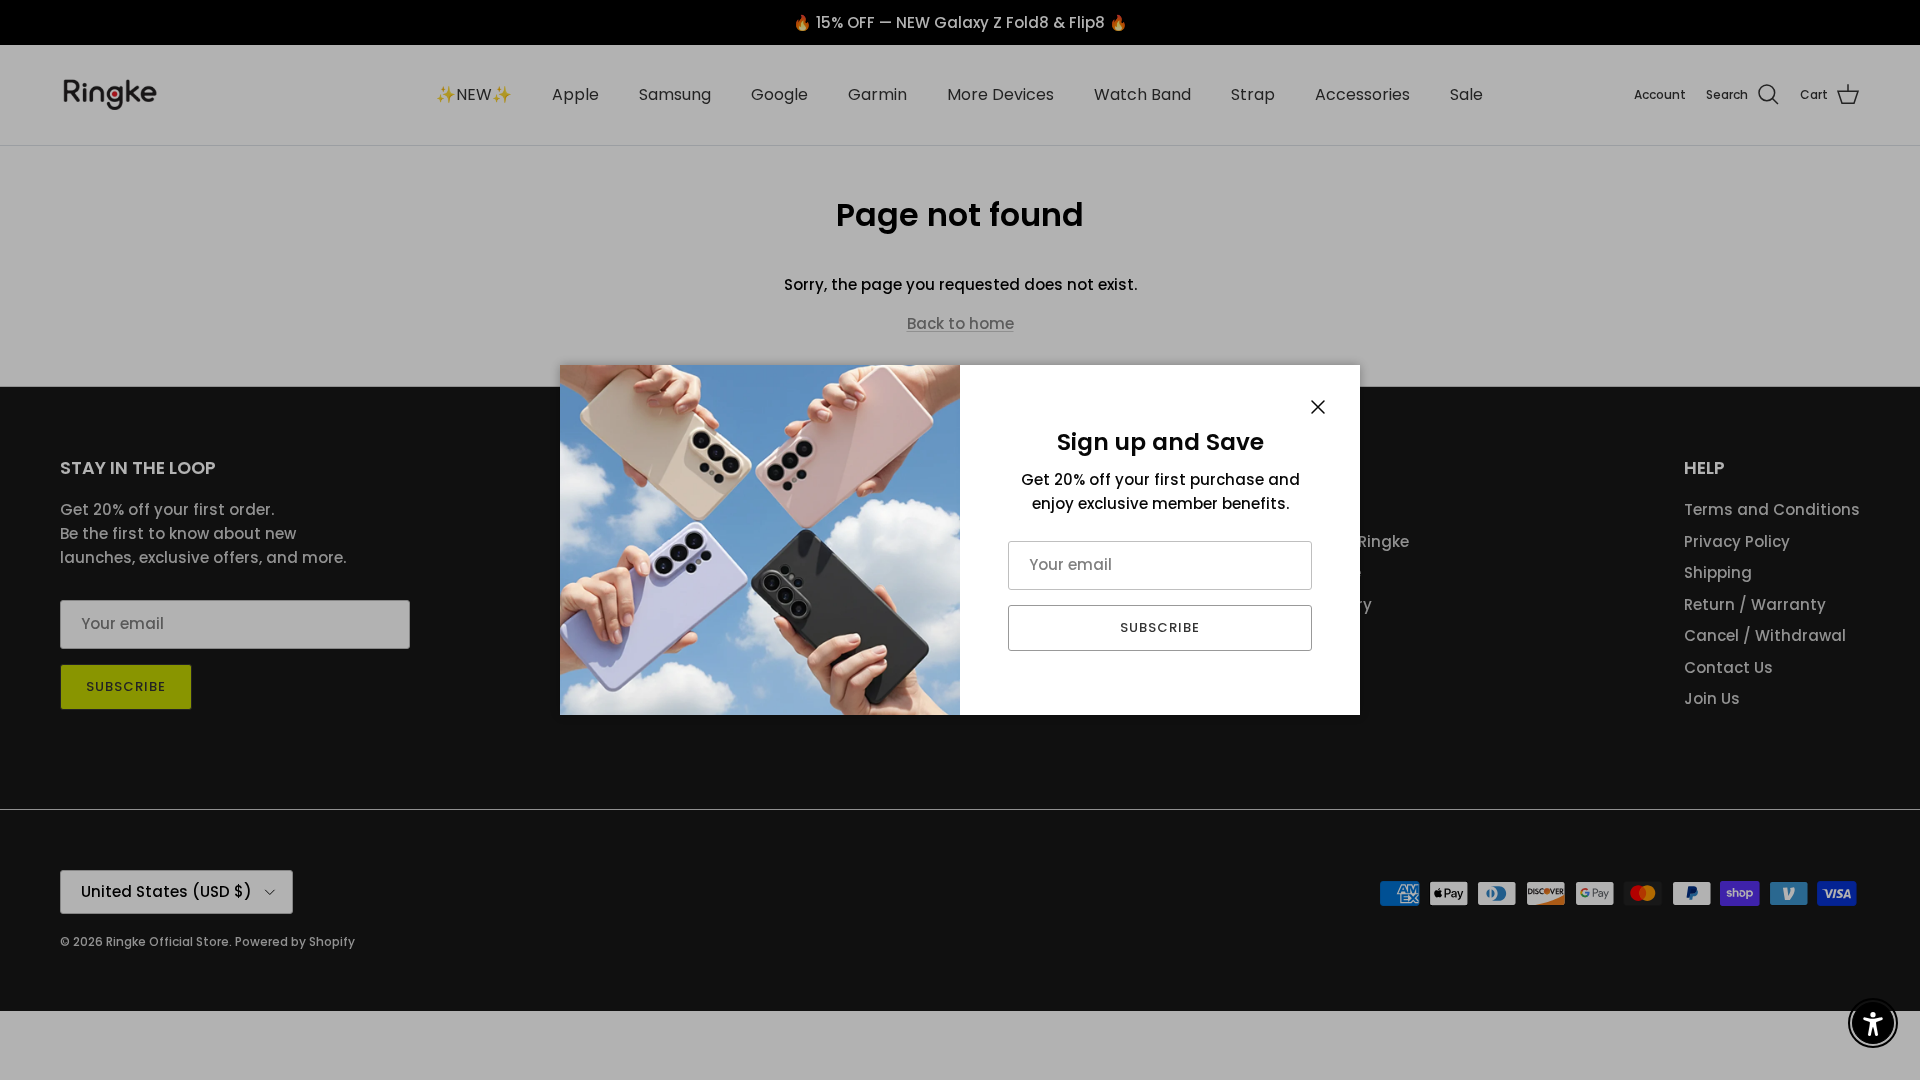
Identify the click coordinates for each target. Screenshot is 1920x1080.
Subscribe (1160, 627)
